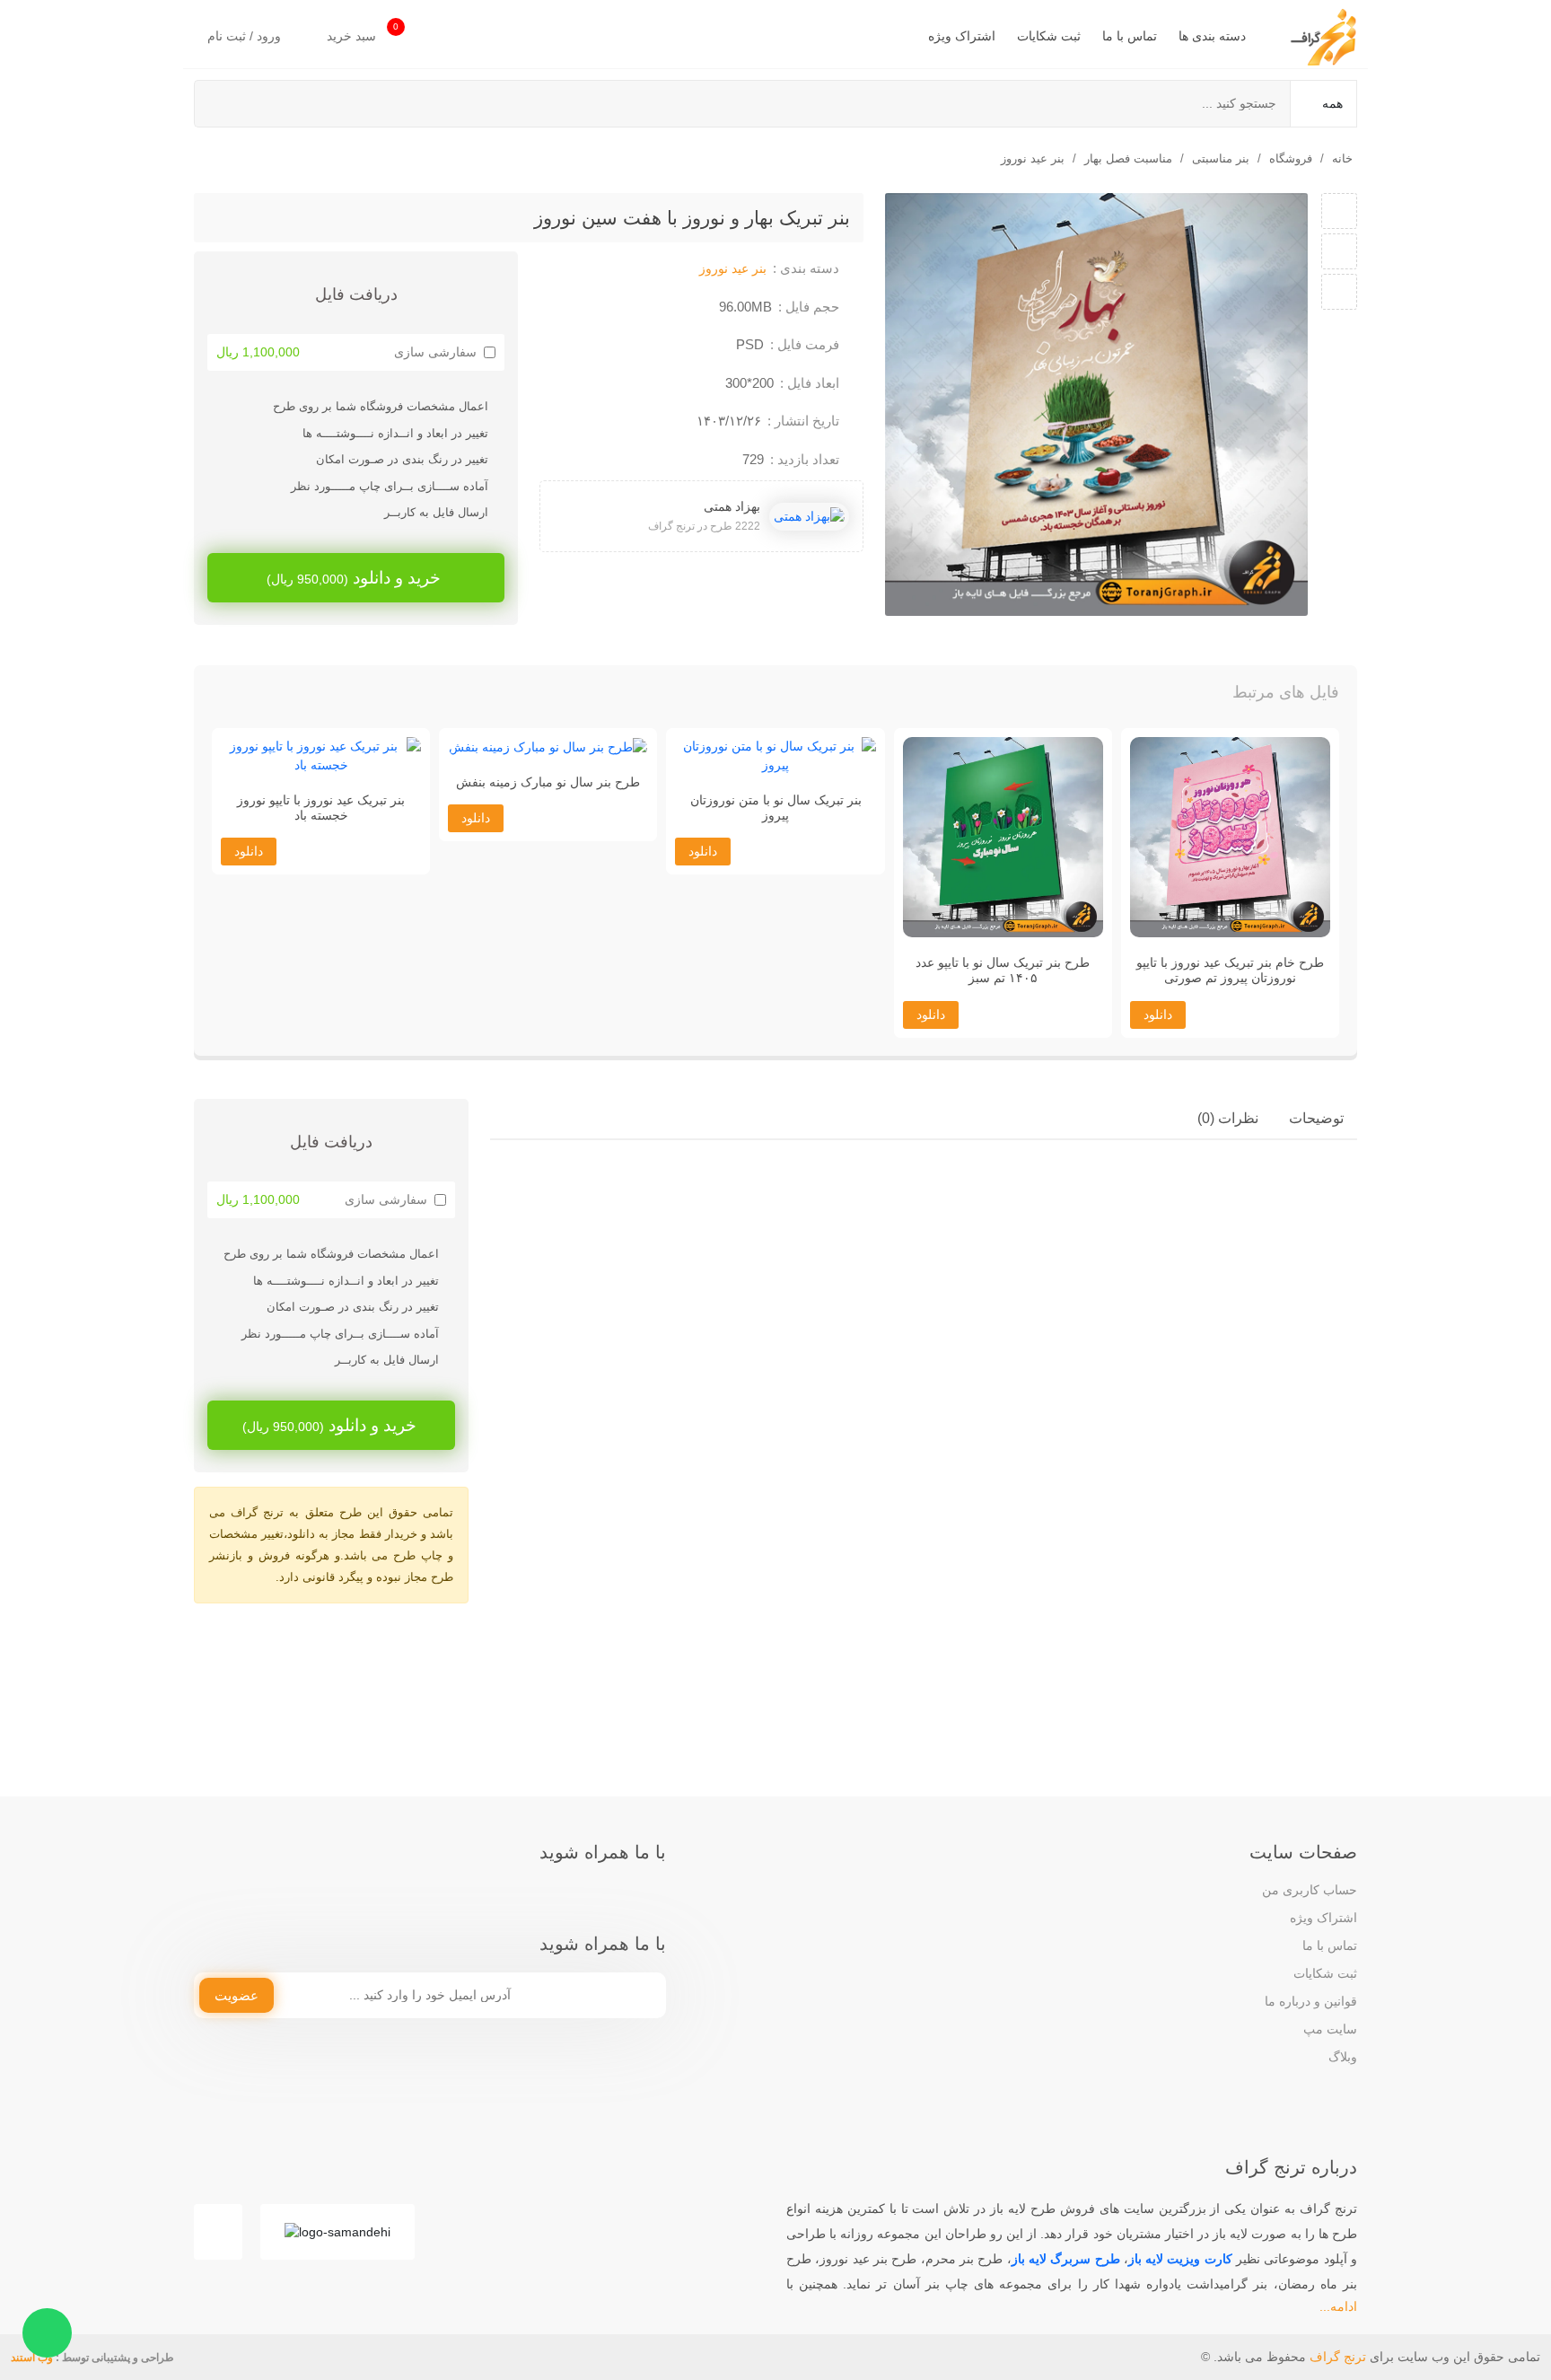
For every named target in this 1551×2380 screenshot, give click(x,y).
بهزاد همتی (732, 506)
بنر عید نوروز (1033, 158)
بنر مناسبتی (1221, 158)
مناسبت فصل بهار (1128, 158)
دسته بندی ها (1212, 36)
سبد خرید (363, 32)
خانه (1342, 158)
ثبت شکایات (1049, 36)
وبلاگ (1343, 2057)
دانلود (1158, 1014)
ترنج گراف (1338, 2357)
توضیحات (1316, 1118)
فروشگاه (1291, 158)
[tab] (1316, 1119)
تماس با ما (1130, 36)
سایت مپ (1330, 2029)
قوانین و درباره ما (1311, 2001)
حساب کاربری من (1310, 1890)
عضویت (237, 1995)
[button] (244, 697)
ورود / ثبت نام (246, 36)
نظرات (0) (1228, 1118)
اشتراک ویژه (962, 36)
